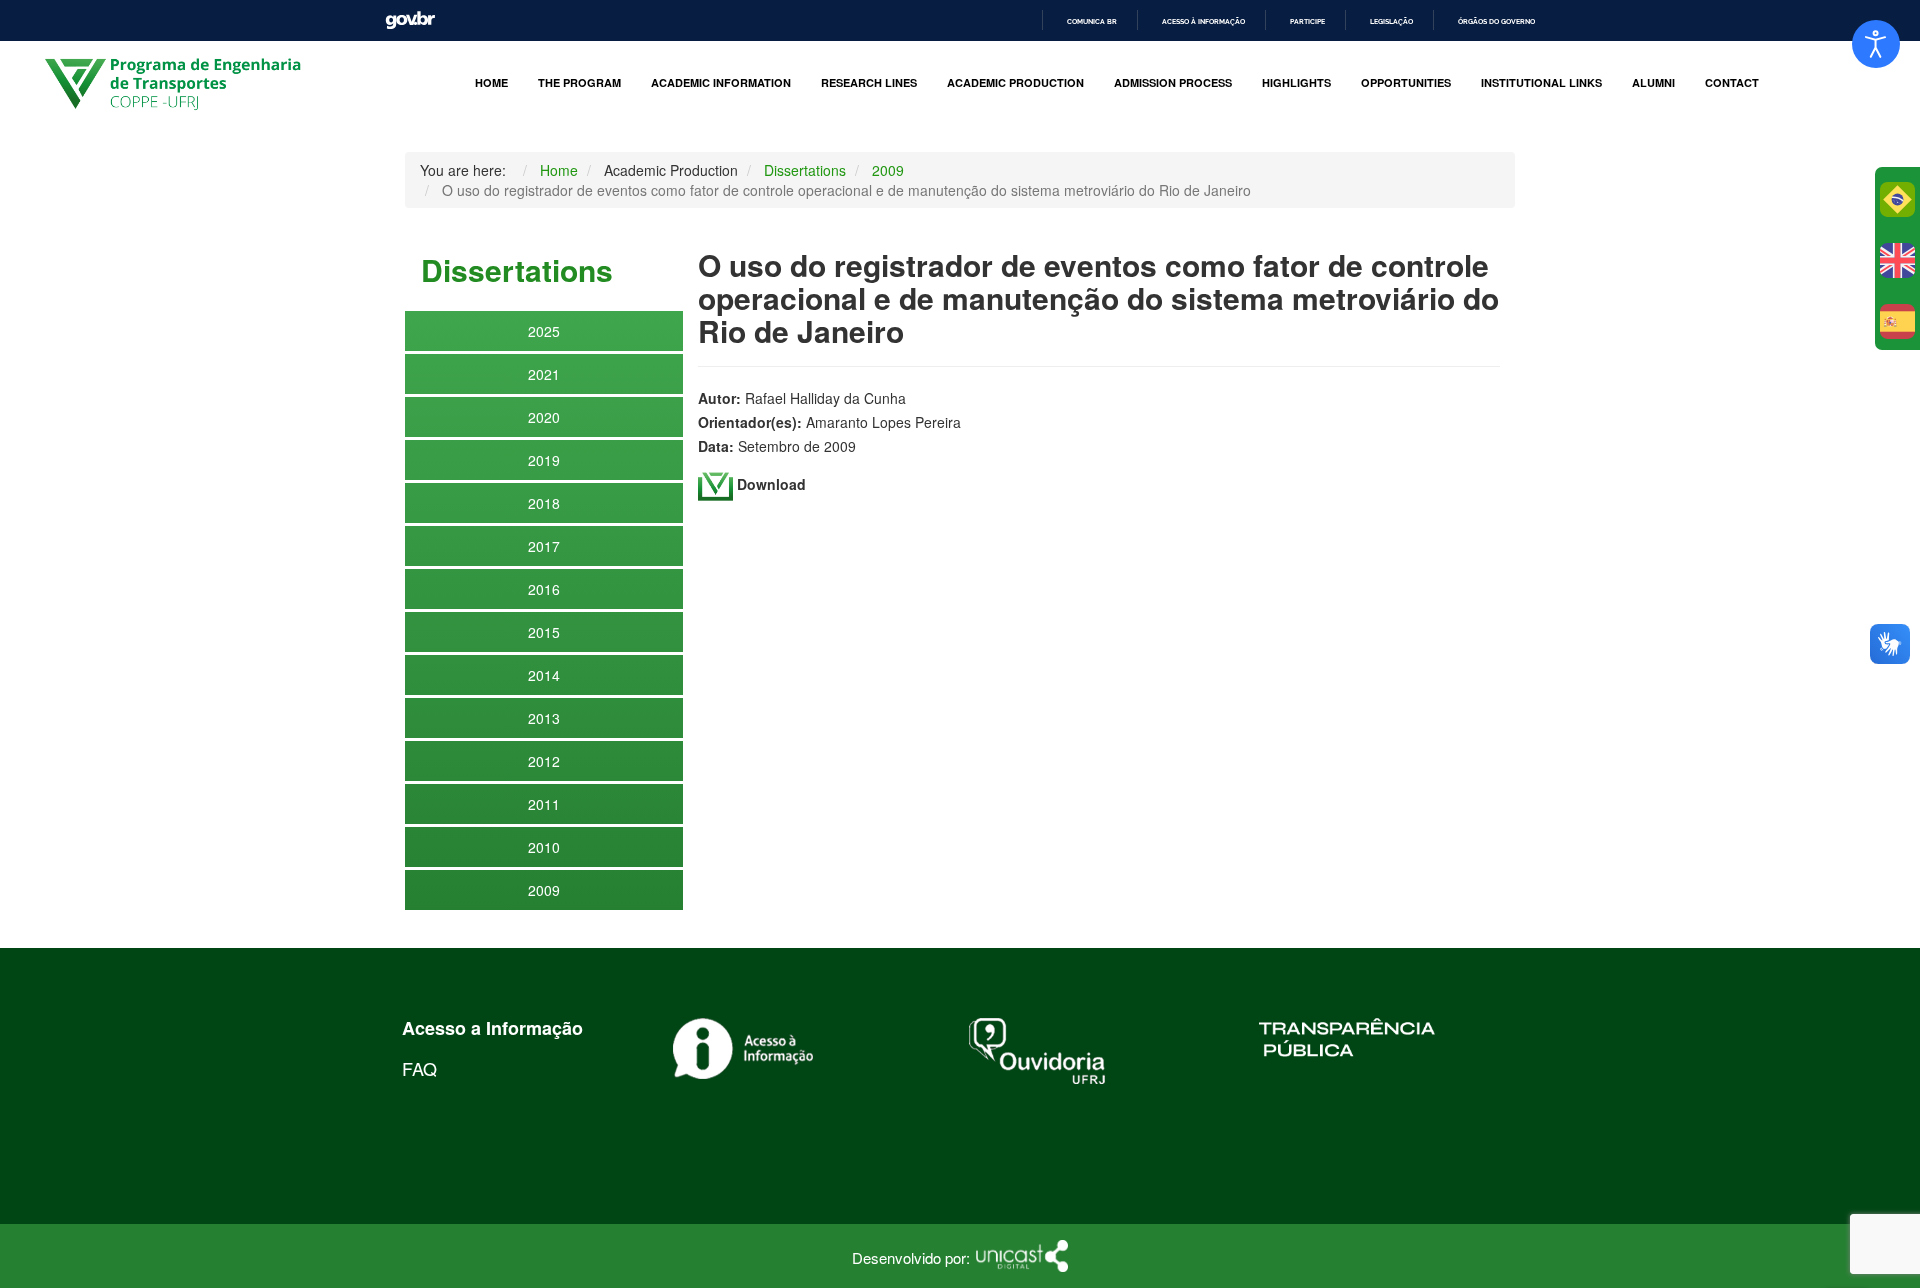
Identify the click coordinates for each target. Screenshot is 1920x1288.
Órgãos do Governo (1496, 21)
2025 (544, 331)
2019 (544, 460)
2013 (544, 718)
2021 (544, 374)
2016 (544, 589)
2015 (544, 632)
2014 (544, 675)
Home (491, 83)
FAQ (419, 1068)
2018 (544, 503)
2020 (544, 417)
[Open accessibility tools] (1876, 44)
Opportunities (1406, 83)
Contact (1732, 83)
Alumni (1653, 83)
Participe (1307, 21)
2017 (544, 546)
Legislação (1391, 21)
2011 (544, 804)
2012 (544, 761)
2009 (544, 890)
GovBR (410, 20)
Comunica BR (1092, 21)
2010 (544, 847)
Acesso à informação (1203, 21)
